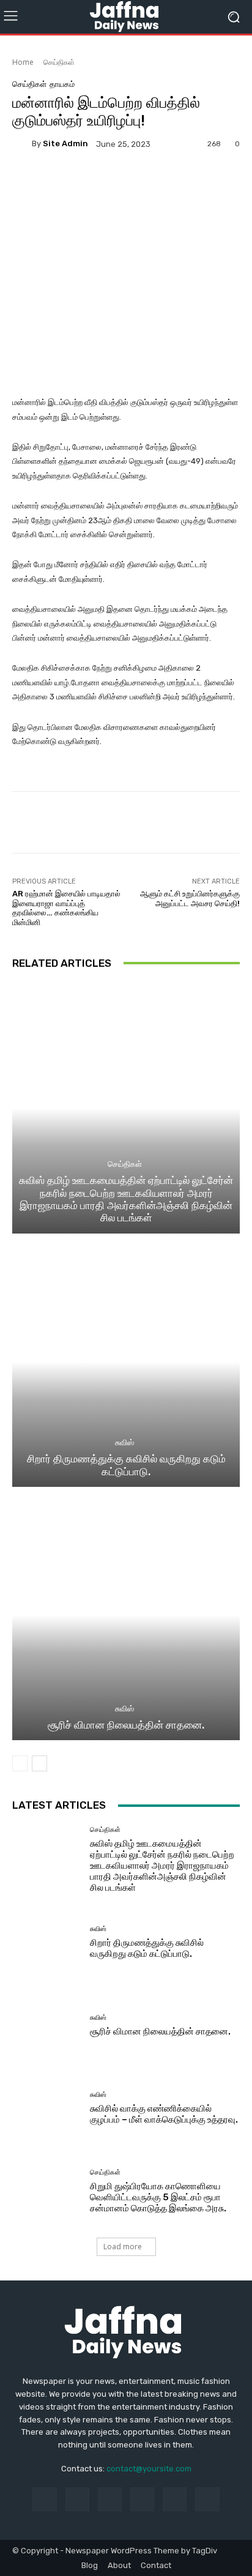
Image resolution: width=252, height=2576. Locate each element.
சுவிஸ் (124, 1442)
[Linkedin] (110, 2499)
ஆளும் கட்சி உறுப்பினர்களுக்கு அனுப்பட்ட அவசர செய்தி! (190, 899)
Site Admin (65, 143)
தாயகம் (62, 84)
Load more (123, 2247)
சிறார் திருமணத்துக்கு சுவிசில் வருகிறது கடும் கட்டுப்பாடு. (126, 1465)
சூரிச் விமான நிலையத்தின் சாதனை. (126, 1725)
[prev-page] (20, 1763)
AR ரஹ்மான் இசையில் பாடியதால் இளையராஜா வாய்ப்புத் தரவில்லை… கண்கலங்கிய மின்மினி (66, 908)
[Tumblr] (175, 2499)
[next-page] (39, 1763)
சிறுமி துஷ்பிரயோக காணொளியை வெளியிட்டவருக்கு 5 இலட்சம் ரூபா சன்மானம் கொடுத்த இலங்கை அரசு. (158, 2197)
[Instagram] (77, 2499)
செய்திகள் (59, 62)
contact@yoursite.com (149, 2469)
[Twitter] (207, 2499)
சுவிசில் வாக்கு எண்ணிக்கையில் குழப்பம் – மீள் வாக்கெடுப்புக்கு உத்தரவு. (164, 2114)
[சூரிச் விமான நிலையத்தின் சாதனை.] (126, 1615)
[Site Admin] (22, 144)
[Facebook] (44, 2499)
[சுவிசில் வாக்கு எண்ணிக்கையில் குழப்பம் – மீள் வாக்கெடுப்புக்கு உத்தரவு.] (46, 2109)
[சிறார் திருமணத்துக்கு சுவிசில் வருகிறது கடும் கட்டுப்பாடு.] (126, 1362)
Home (23, 62)
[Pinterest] (142, 2499)
